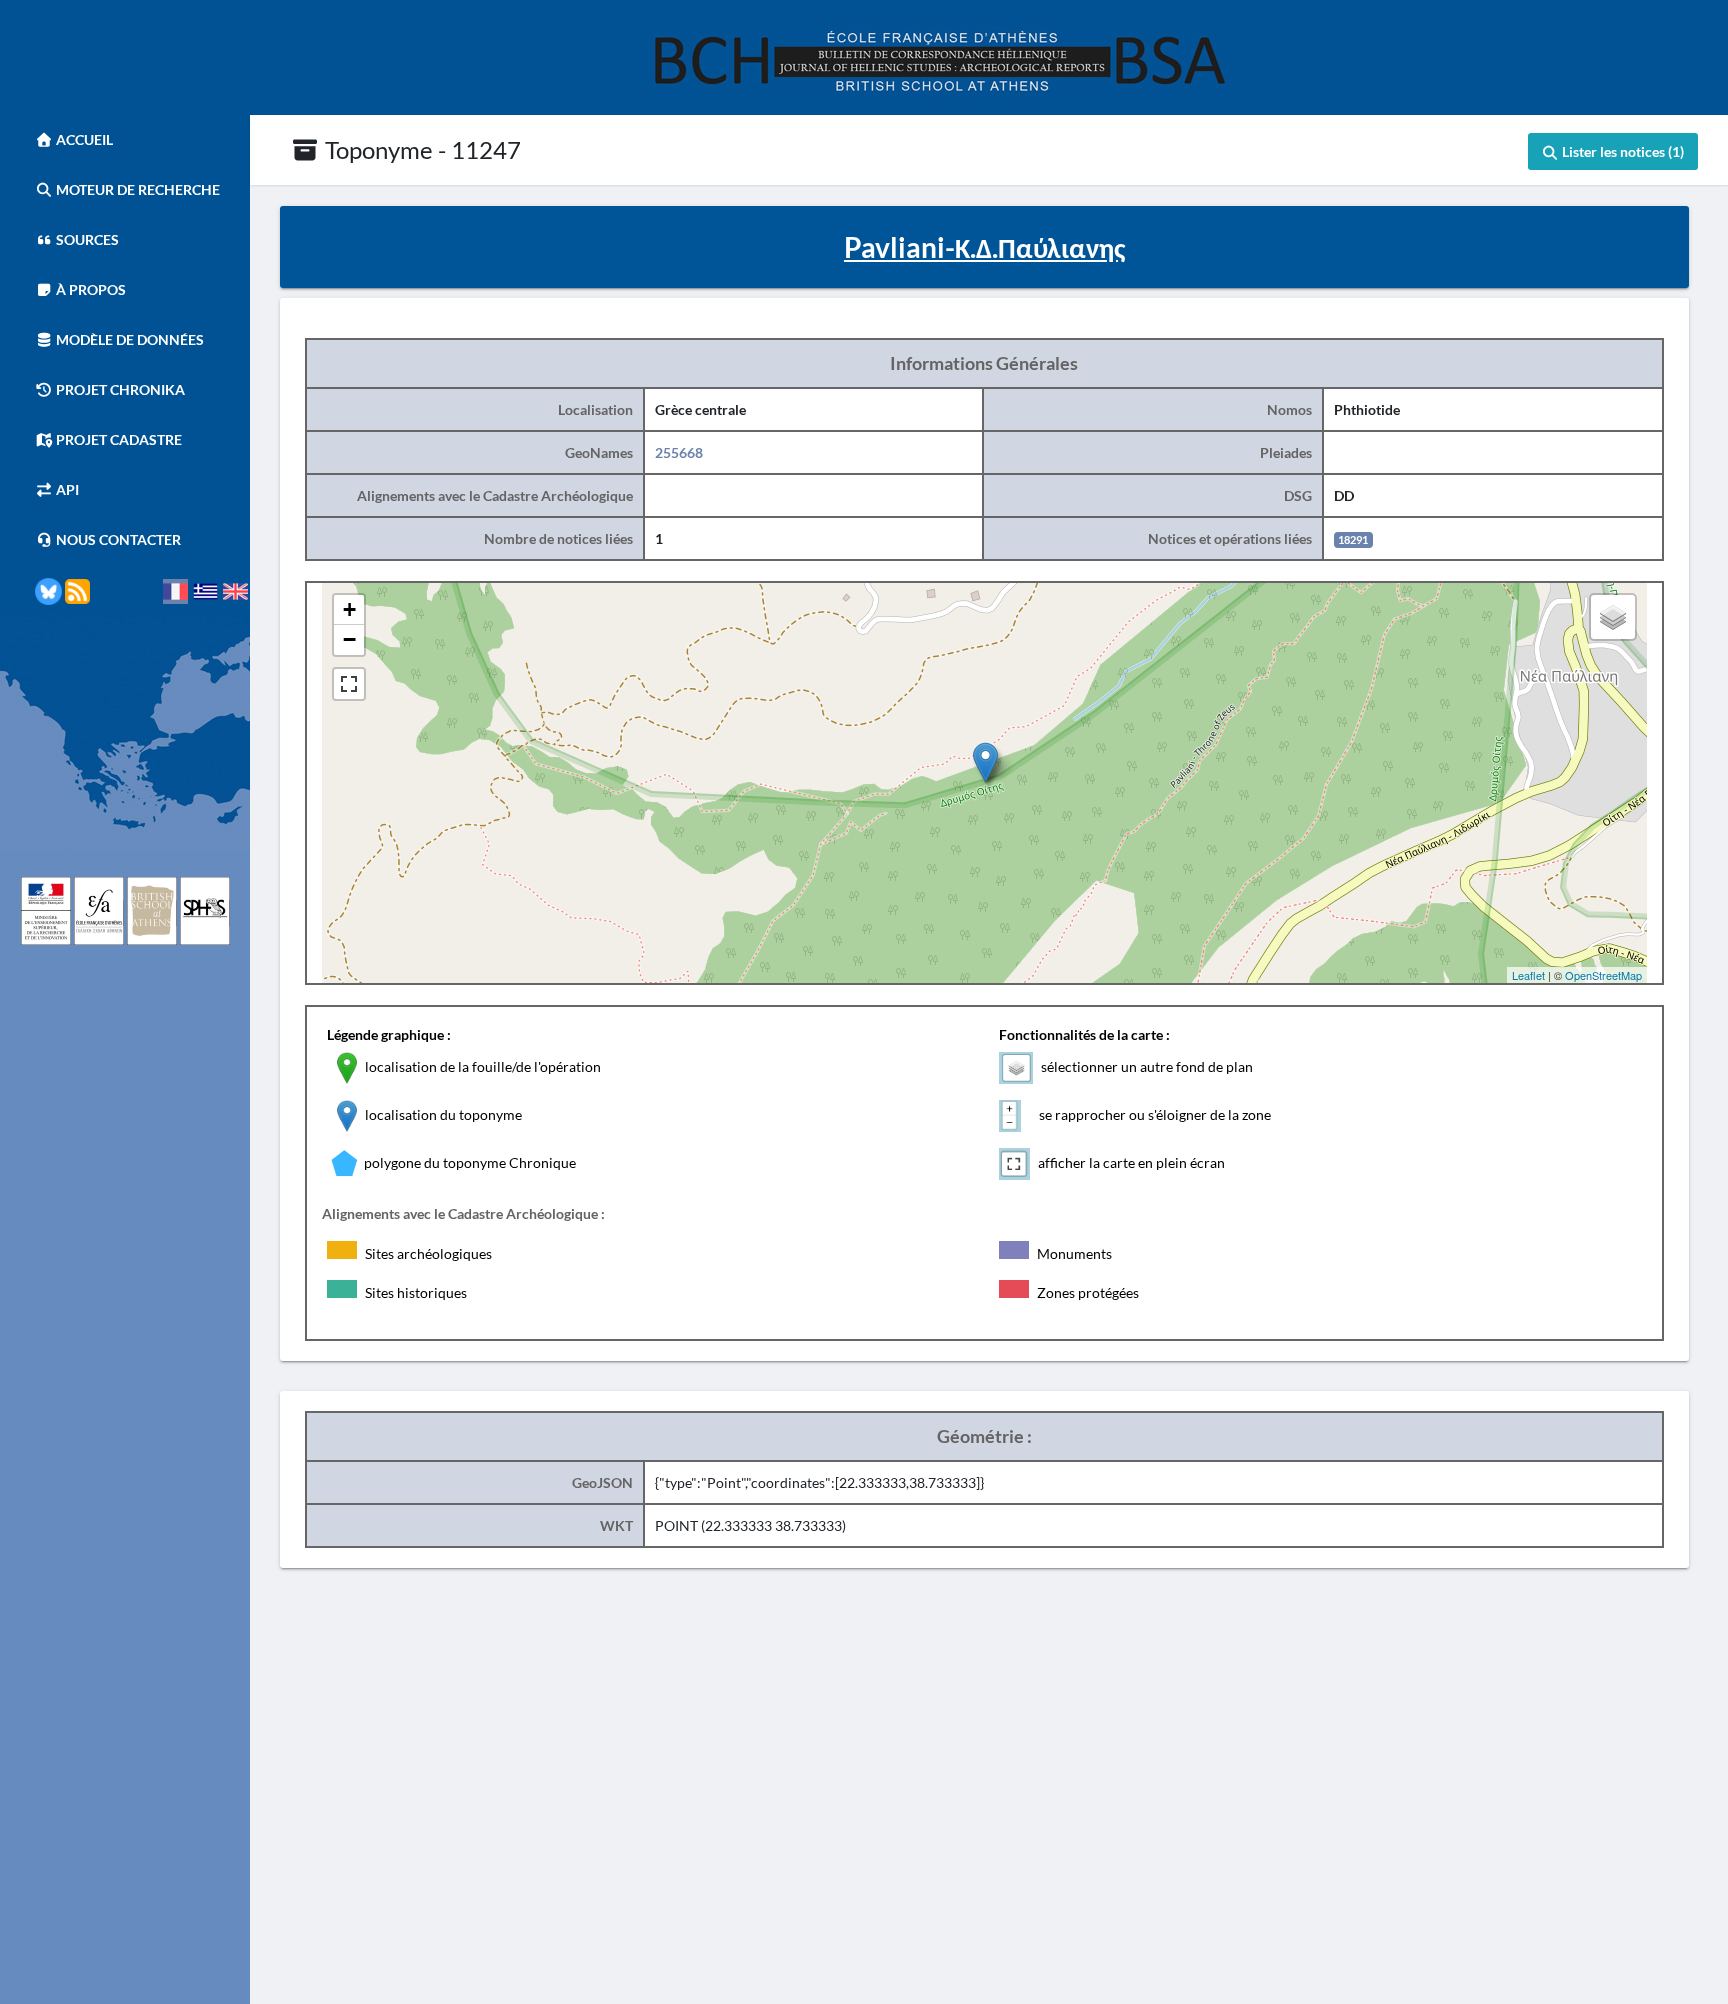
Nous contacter (117, 539)
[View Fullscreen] (349, 684)
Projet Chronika (119, 389)
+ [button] (349, 609)
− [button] (349, 639)
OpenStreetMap (1603, 975)
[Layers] (1613, 617)
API (66, 489)
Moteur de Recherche (136, 189)
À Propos (89, 289)
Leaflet (1528, 975)
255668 (679, 452)
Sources (86, 239)
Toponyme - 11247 (420, 149)
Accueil (83, 139)
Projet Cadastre (117, 439)
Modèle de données (128, 339)
